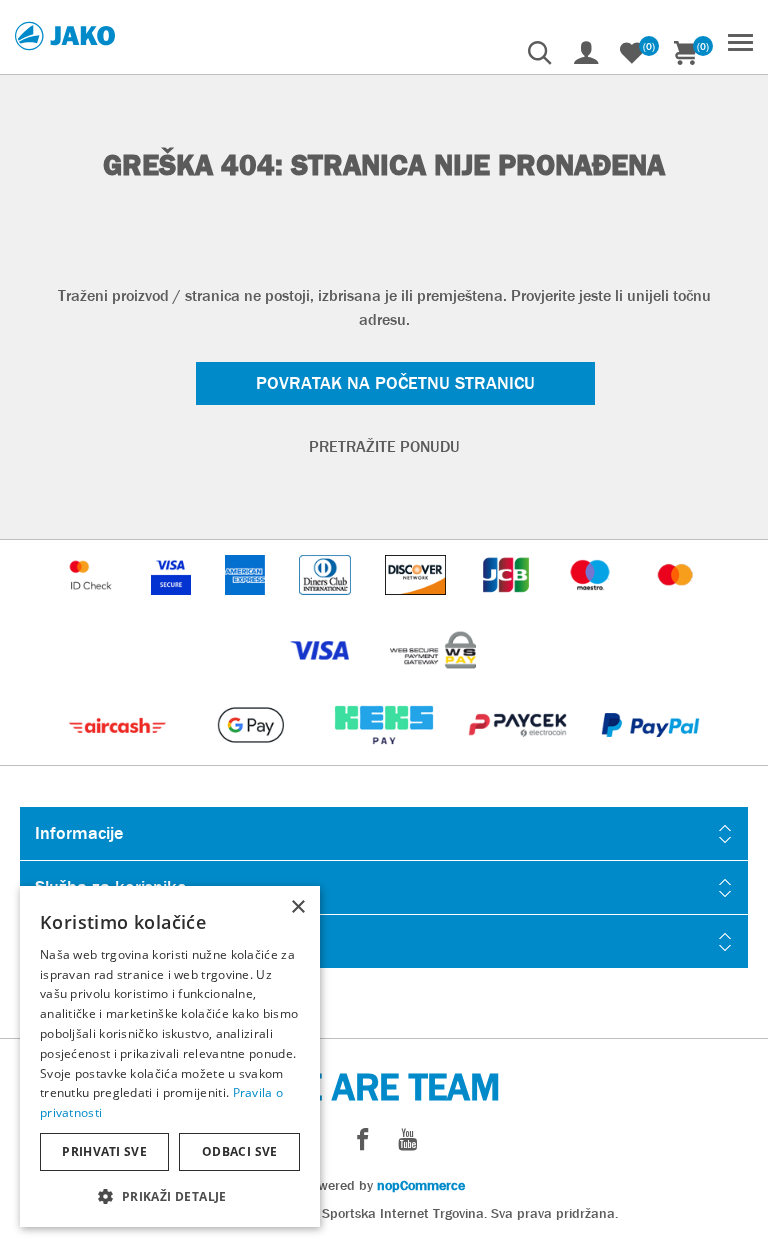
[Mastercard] (676, 604)
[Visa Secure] (173, 604)
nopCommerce (421, 1185)
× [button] (297, 907)
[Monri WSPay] (433, 679)
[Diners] (326, 604)
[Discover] (418, 604)
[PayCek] (519, 754)
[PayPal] (650, 754)
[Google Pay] (252, 754)
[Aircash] (119, 754)
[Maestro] (592, 604)
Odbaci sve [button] (240, 1151)
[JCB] (508, 604)
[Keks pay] (385, 754)
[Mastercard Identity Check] (93, 604)
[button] (170, 1195)
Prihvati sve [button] (104, 1151)
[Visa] (322, 679)
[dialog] (170, 1056)
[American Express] (247, 604)
